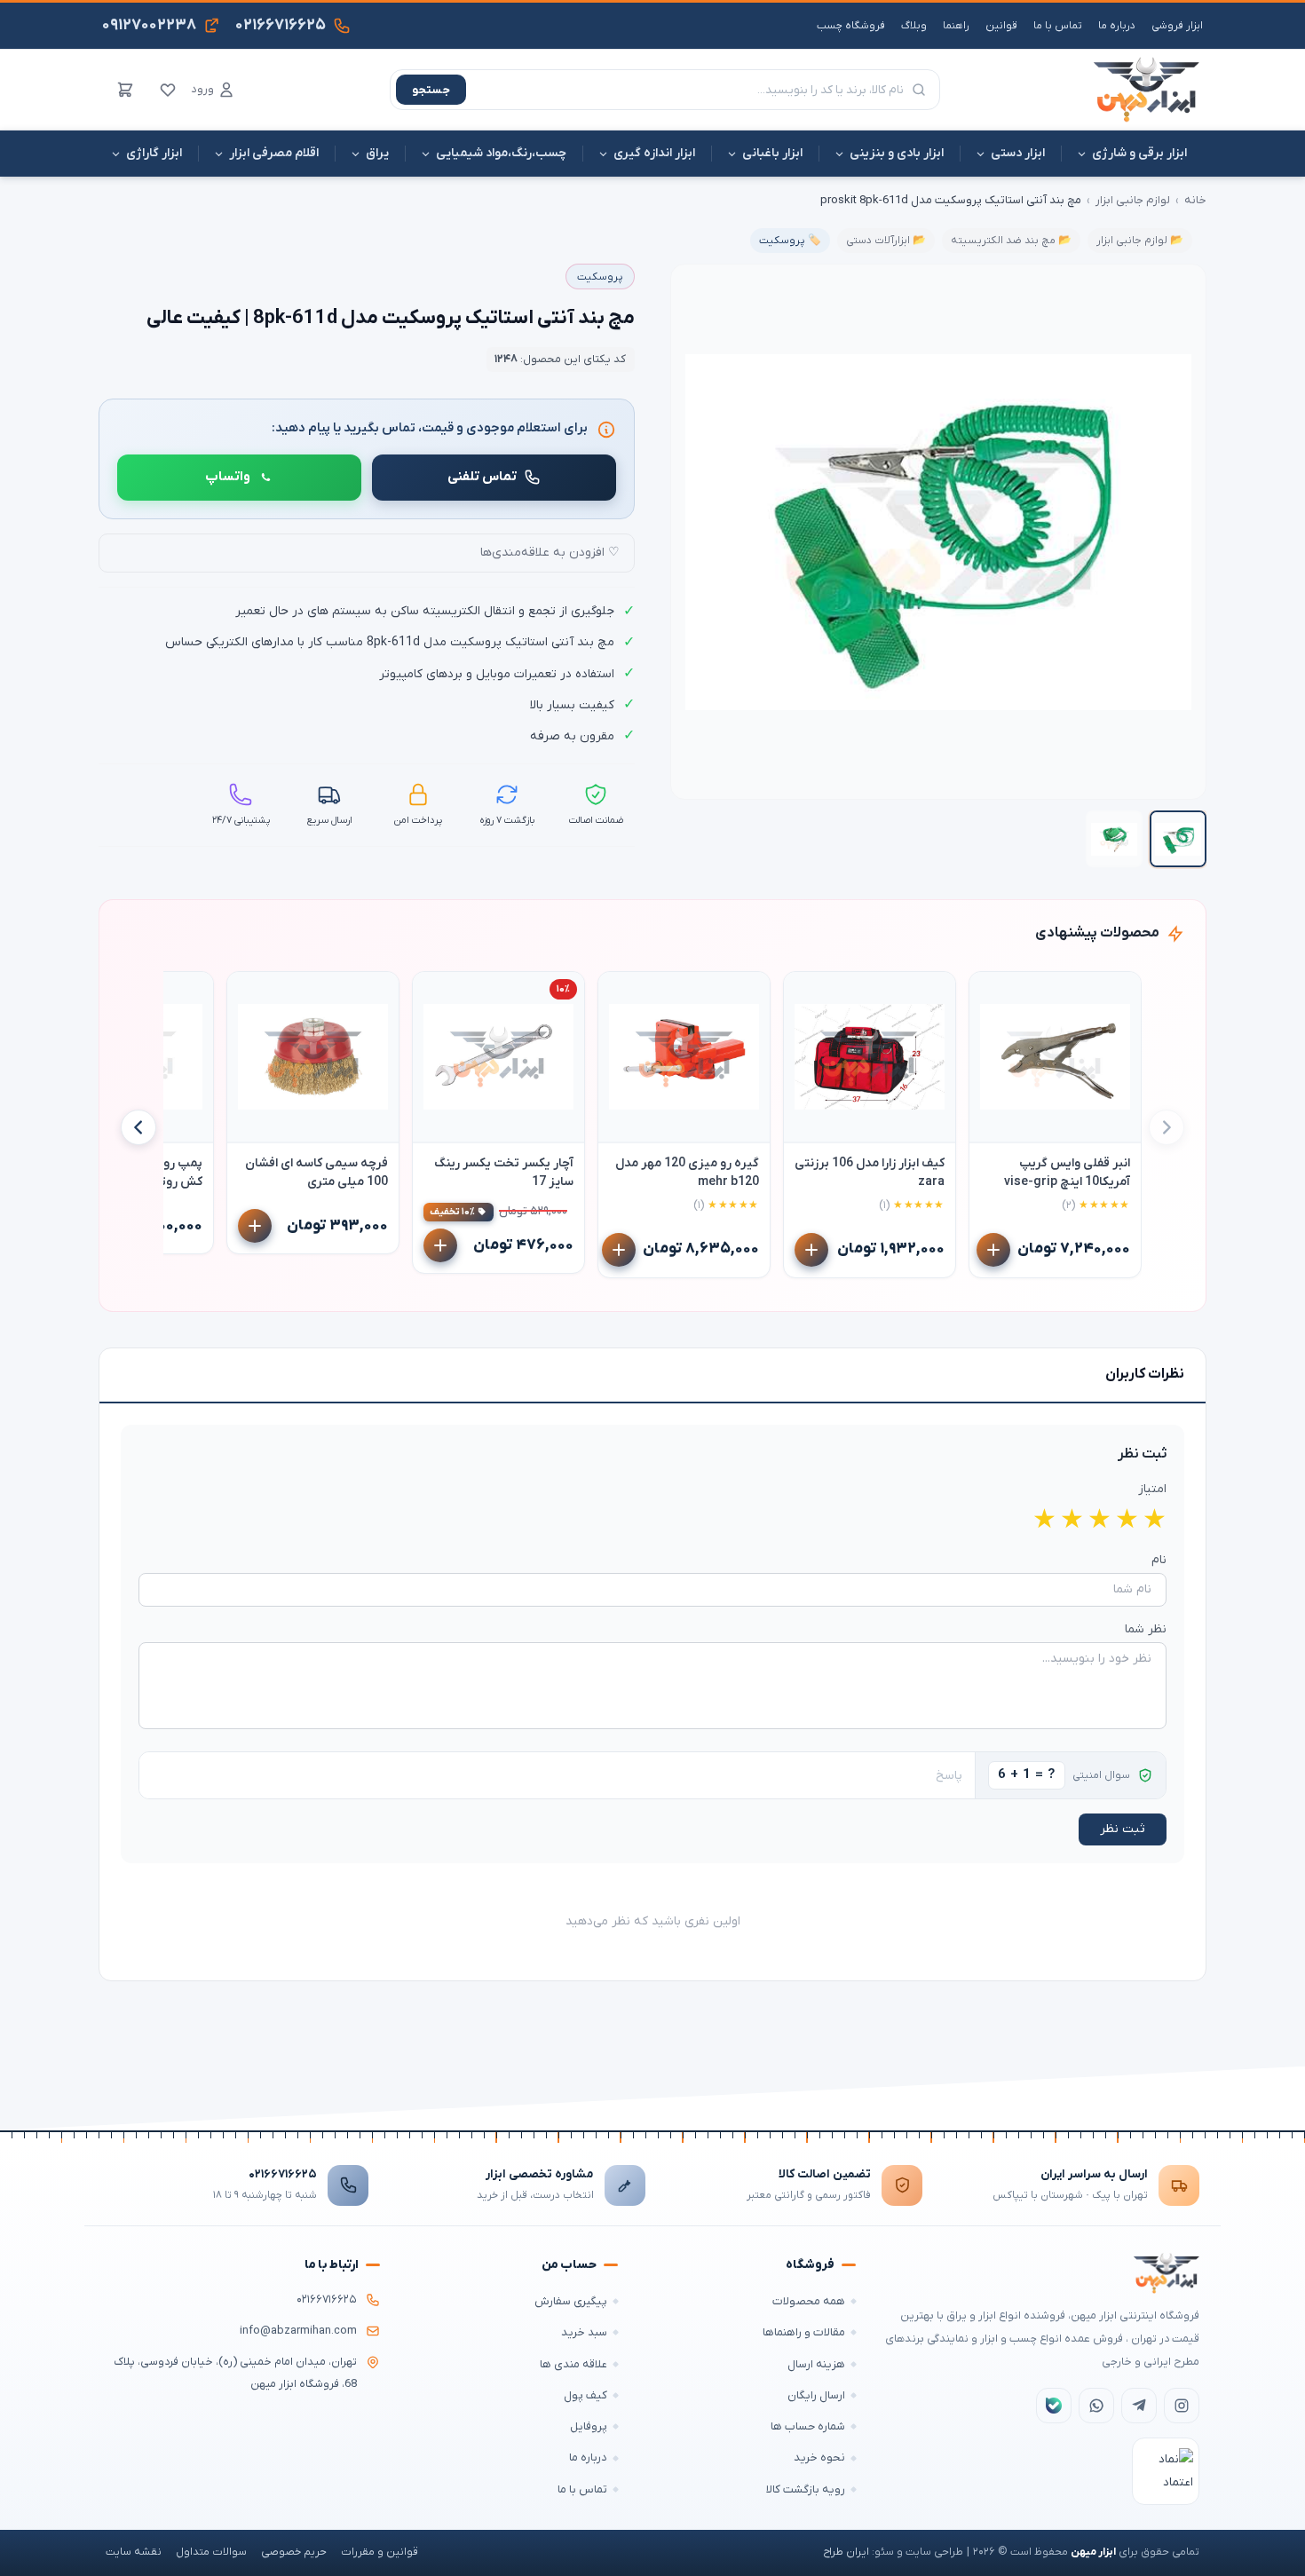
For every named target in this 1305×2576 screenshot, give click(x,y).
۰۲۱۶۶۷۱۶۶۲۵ (283, 2174)
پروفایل (589, 2426)
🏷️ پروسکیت (790, 241)
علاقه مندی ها (573, 2364)
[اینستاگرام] (1182, 2406)
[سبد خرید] (125, 90)
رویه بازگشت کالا (806, 2489)
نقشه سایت (134, 2552)
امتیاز (1152, 1489)
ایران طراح (846, 2552)
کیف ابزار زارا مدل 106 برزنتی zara (870, 1173)
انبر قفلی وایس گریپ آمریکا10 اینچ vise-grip (1067, 1173)
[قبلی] (1167, 1127)
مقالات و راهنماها (804, 2332)
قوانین (1001, 26)
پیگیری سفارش (571, 2301)
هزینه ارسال (816, 2364)
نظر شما (1146, 1629)
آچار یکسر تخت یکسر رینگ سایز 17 (504, 1173)
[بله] (1054, 2406)
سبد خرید (584, 2332)
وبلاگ (914, 26)
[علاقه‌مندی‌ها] (168, 90)
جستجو (431, 90)
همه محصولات (809, 2301)
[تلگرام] (1139, 2406)
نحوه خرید (819, 2457)
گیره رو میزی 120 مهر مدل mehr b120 (687, 1173)
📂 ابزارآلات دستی (886, 241)
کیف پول (585, 2395)
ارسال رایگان (816, 2395)
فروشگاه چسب (851, 26)
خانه (1195, 200)
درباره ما (1117, 26)
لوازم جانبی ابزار (1133, 200)
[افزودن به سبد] (993, 1249)
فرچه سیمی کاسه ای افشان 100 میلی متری (316, 1173)
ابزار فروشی (1177, 26)
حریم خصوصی (294, 2552)
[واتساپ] (1096, 2406)
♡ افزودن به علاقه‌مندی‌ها (550, 553)
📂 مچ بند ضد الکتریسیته (1011, 241)
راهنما (956, 26)
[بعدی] (138, 1127)
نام (1159, 1560)
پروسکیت (600, 277)
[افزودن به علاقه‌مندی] (991, 993)
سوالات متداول (211, 2552)
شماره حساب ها (808, 2426)
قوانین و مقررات (380, 2552)
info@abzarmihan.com (298, 2331)
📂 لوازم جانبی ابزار (1140, 241)
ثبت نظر (1123, 1829)
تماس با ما (1058, 26)
